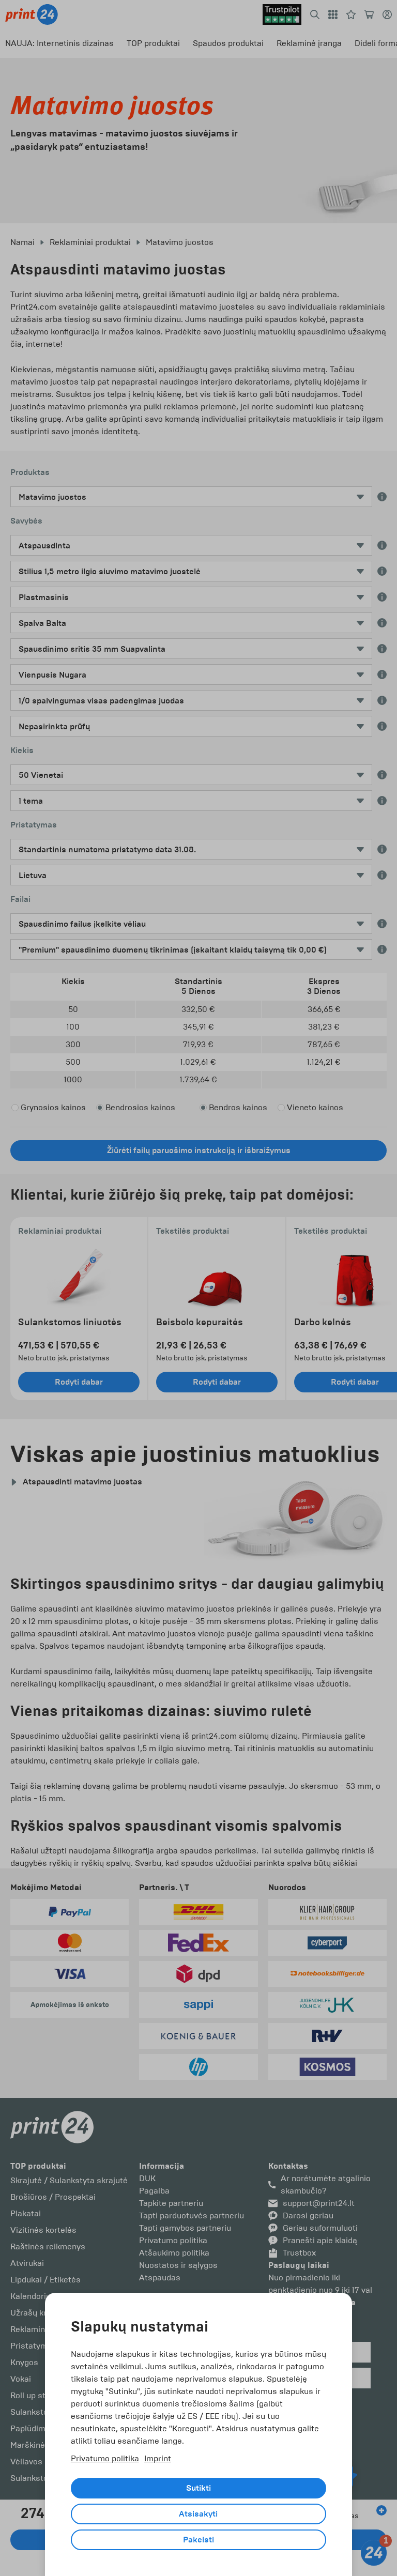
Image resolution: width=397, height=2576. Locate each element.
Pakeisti (198, 2540)
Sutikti (198, 2488)
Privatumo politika (105, 2458)
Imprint (158, 2458)
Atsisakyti (198, 2514)
